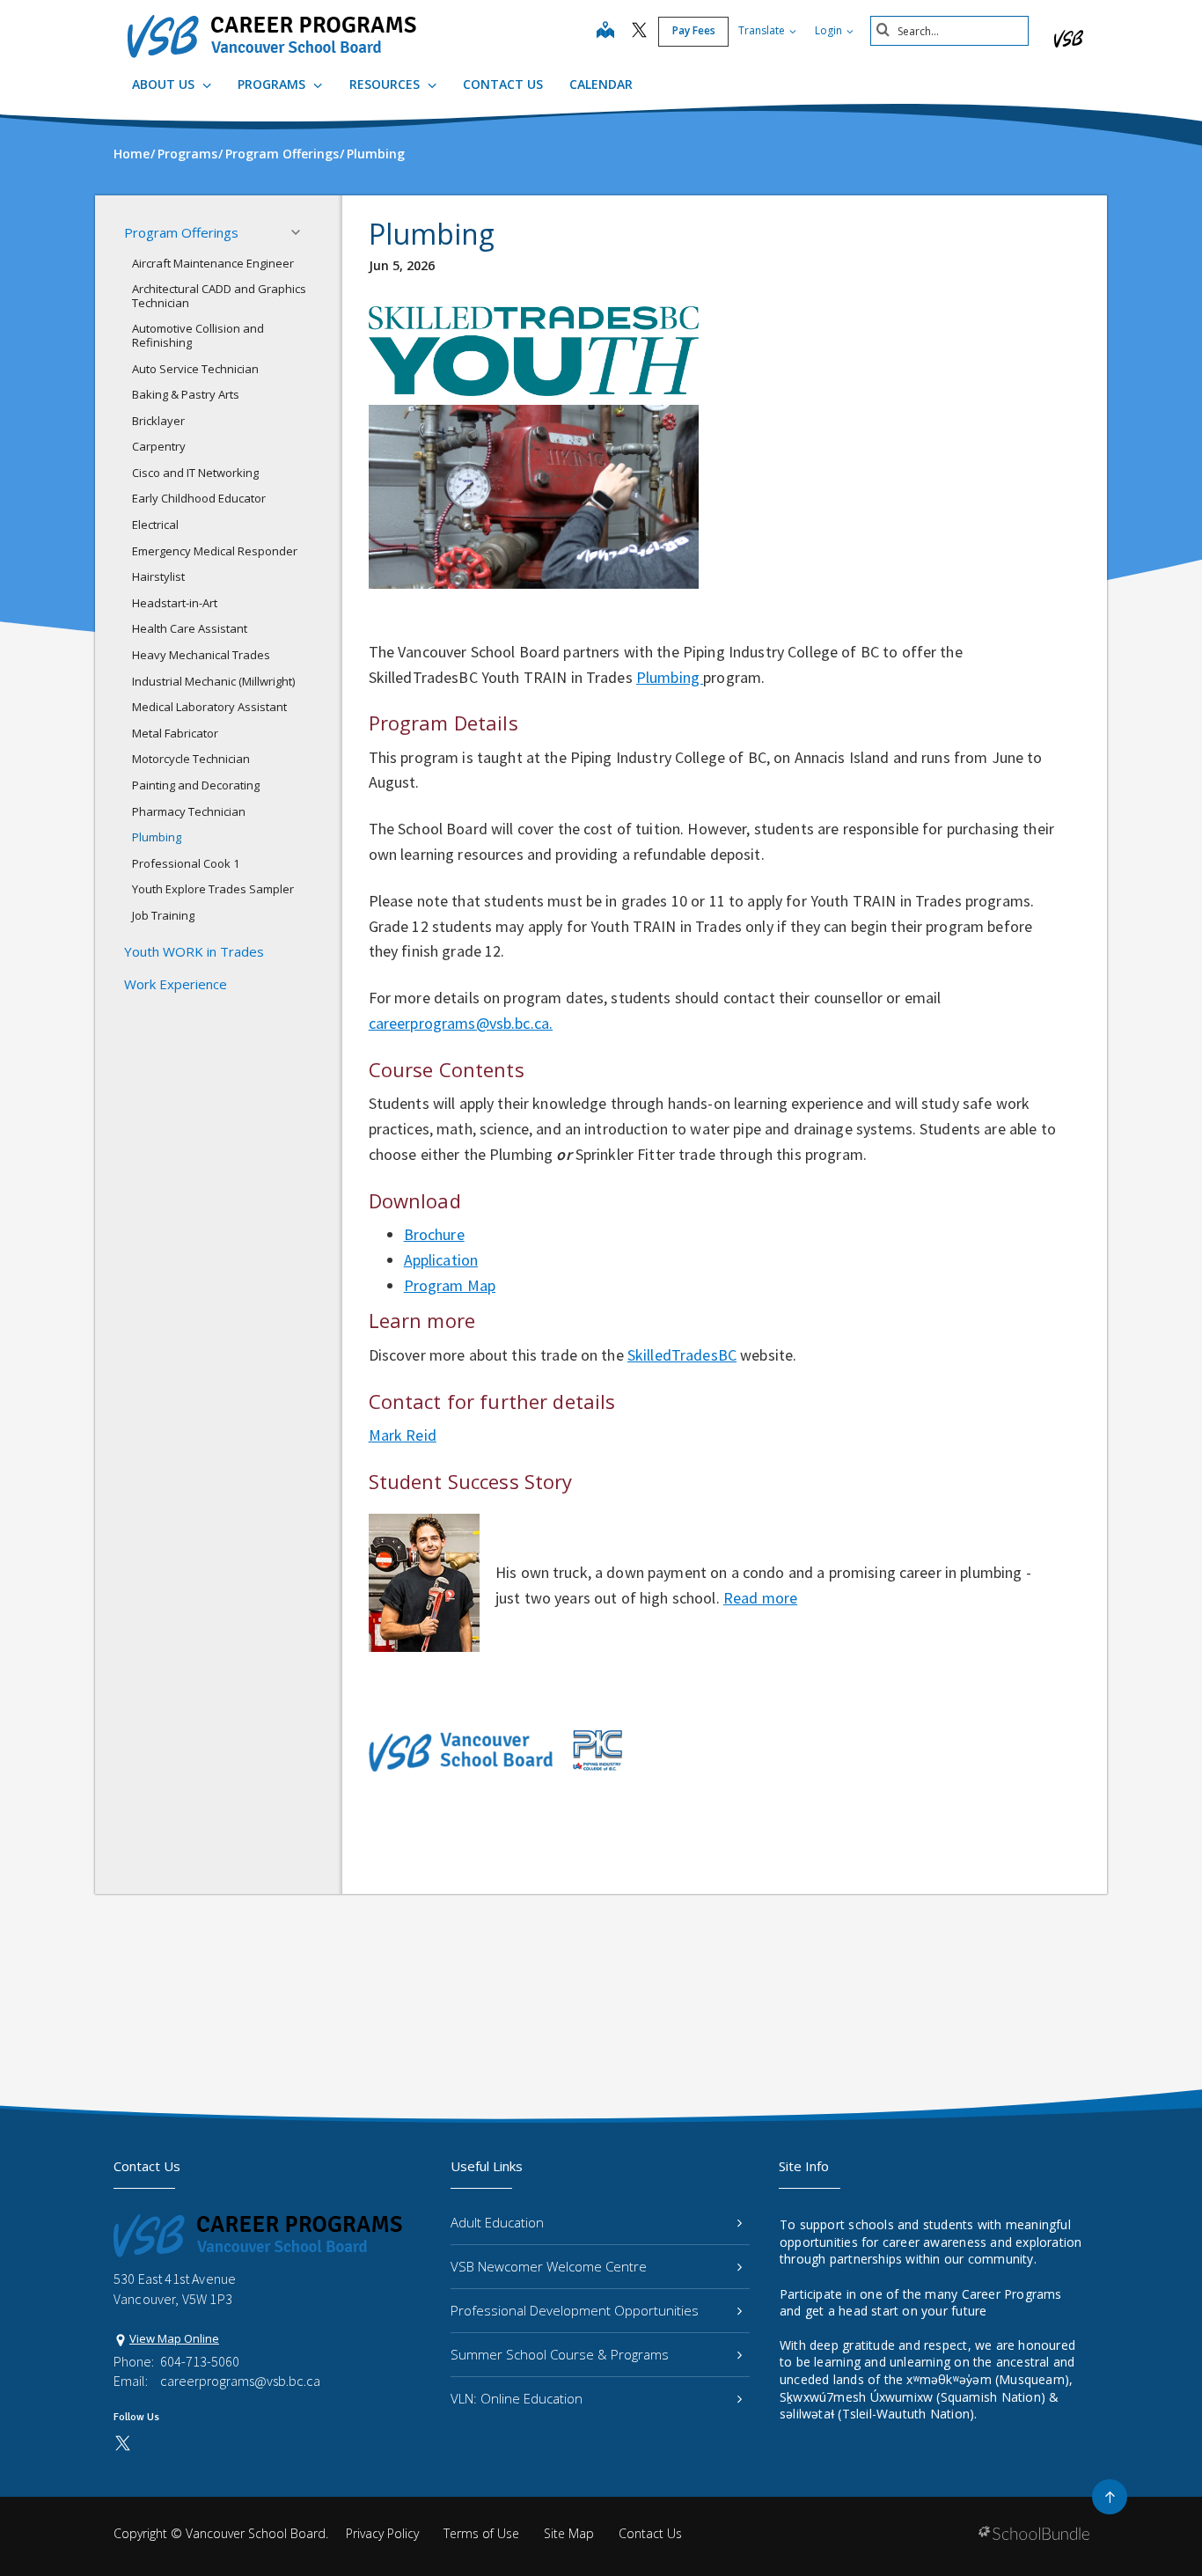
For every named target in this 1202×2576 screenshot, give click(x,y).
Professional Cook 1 (186, 863)
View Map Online (174, 2338)
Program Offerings (181, 232)
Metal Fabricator (175, 733)
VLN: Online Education (517, 2398)
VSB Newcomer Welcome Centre (549, 2266)
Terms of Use (481, 2533)
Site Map (569, 2533)
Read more (760, 1598)
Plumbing (157, 837)
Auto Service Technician (195, 369)
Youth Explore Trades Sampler (213, 889)
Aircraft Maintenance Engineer (213, 263)
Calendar (601, 84)
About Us (165, 84)
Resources (386, 84)
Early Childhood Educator (199, 498)
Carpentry (159, 446)
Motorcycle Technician (191, 759)
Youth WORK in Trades (194, 951)
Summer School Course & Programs (560, 2354)
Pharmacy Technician (189, 811)
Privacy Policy (382, 2533)
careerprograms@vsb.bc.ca (240, 2381)
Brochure (434, 1234)
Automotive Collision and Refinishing (198, 335)
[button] (301, 232)
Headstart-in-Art (175, 603)
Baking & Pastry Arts (186, 394)
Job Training (163, 915)
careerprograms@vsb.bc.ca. (461, 1023)
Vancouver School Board (256, 2533)
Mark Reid (403, 1435)
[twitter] (639, 32)
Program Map (450, 1285)
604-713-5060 (200, 2361)
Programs (273, 84)
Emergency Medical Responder (215, 551)
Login (830, 30)
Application (441, 1260)
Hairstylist (158, 576)
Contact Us (503, 84)
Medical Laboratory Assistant (209, 707)
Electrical (155, 525)
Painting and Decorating (196, 785)
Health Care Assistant (190, 628)
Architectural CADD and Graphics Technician (219, 296)
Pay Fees (694, 30)
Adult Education (497, 2222)
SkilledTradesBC (682, 1355)
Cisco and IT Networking (195, 473)
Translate (763, 30)
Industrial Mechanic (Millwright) (213, 681)
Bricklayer (158, 421)
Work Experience (176, 984)
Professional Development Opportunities (575, 2310)
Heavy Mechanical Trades (201, 655)
